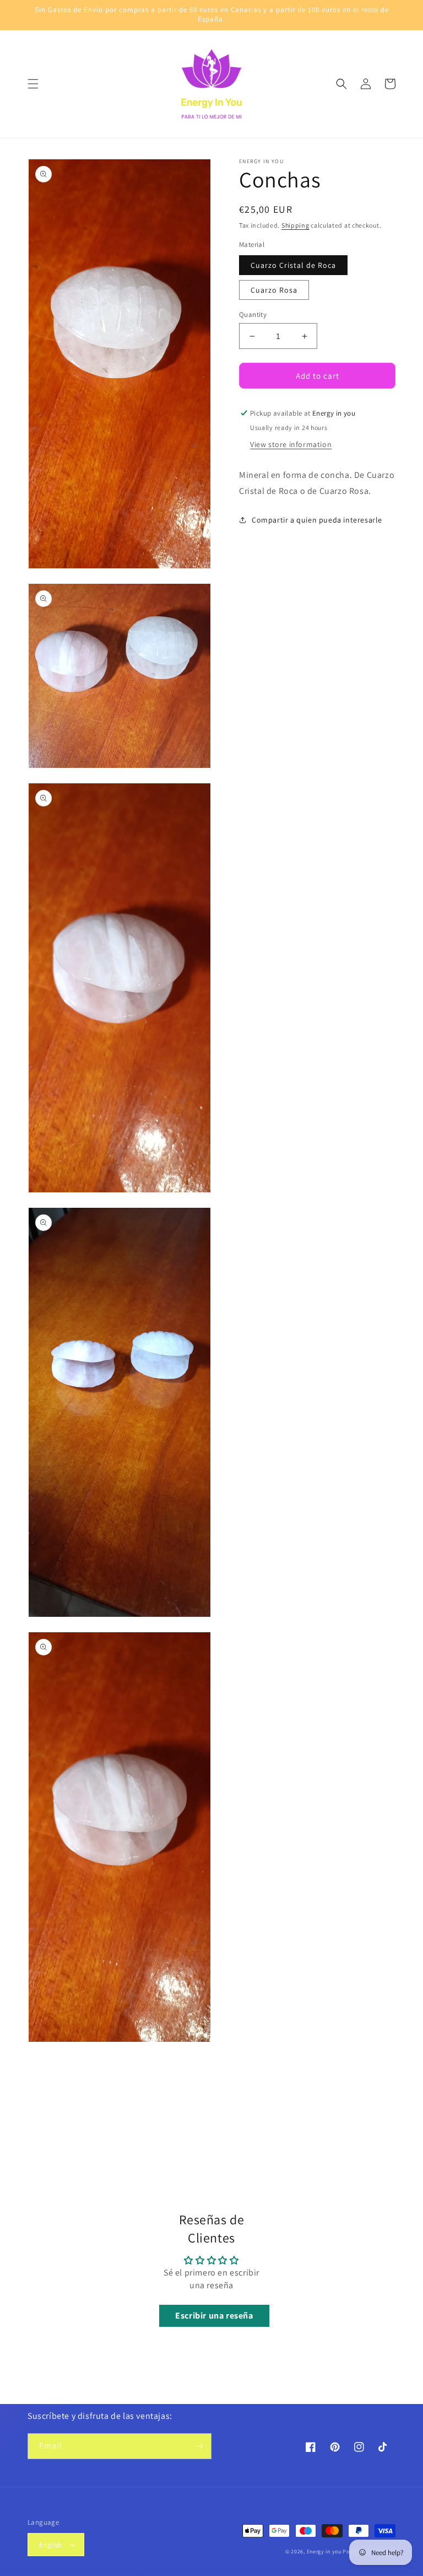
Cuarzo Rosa (274, 290)
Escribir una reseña (214, 2316)
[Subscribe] (199, 2446)
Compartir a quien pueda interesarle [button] (317, 520)
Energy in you (324, 2551)
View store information (291, 444)
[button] (33, 84)
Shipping (295, 225)
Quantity (253, 314)
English (51, 2545)
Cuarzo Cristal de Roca (293, 265)
